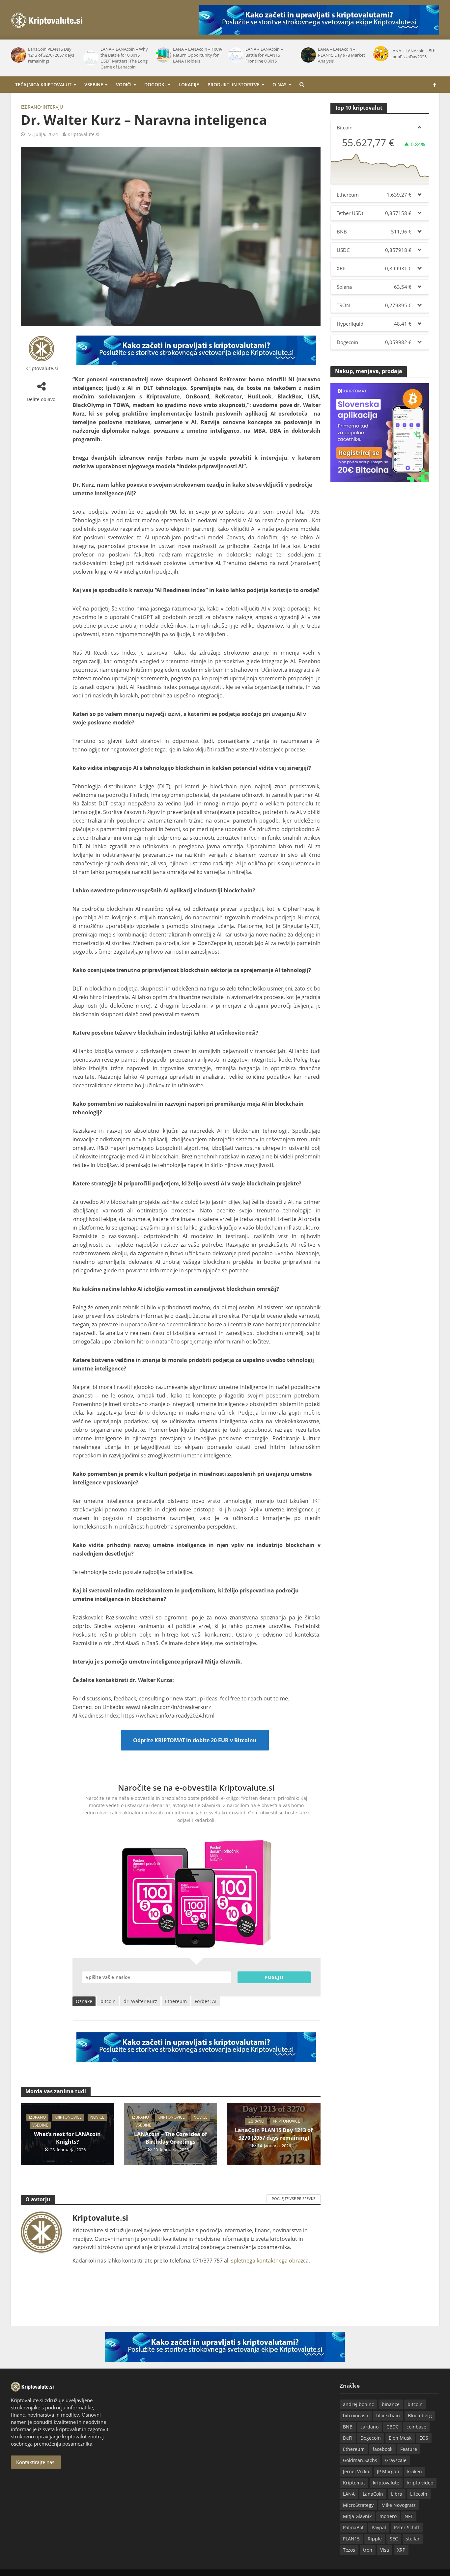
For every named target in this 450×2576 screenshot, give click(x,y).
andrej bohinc (358, 2404)
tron (368, 2550)
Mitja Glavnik (357, 2516)
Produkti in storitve (234, 84)
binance (391, 2404)
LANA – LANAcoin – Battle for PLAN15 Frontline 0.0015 (264, 55)
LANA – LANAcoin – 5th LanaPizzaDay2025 (413, 54)
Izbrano (31, 107)
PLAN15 (351, 2539)
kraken (415, 2471)
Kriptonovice (68, 2117)
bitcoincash (356, 2415)
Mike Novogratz (399, 2505)
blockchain (388, 2415)
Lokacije (189, 84)
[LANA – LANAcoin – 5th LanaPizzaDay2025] (380, 54)
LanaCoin (373, 2494)
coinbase (416, 2427)
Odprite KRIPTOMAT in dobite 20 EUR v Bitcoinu (195, 1740)
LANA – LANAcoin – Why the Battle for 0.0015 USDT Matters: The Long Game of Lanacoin (124, 58)
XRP (401, 2550)
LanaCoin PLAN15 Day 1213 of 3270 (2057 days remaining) (51, 55)
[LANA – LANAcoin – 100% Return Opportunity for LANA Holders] (163, 55)
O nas (280, 84)
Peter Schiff (407, 2527)
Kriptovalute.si (84, 134)
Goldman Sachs (360, 2460)
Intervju (53, 107)
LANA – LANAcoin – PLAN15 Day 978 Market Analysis (341, 55)
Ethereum (176, 2001)
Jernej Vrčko (356, 2471)
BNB (348, 2427)
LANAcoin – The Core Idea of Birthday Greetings (170, 2138)
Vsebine (94, 84)
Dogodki (155, 84)
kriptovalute (386, 2483)
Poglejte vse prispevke (294, 2198)
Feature (409, 2449)
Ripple (375, 2539)
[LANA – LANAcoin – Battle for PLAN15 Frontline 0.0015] (235, 55)
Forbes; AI (206, 2001)
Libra (397, 2494)
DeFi (348, 2438)
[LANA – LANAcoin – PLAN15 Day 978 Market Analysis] (308, 55)
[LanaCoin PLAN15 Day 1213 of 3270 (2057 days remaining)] (18, 55)
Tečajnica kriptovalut (43, 84)
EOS (424, 2438)
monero (388, 2516)
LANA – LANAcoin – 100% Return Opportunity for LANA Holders (197, 55)
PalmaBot (353, 2527)
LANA (349, 2494)
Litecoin (419, 2494)
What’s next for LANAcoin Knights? (67, 2138)
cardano (369, 2427)
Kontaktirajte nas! (36, 2462)
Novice (97, 2117)
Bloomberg (420, 2415)
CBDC (393, 2427)
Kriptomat (354, 2483)
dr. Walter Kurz (140, 2001)
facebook (382, 2449)
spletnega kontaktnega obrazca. (270, 2261)
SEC (394, 2539)
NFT (409, 2516)
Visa (385, 2550)
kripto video (420, 2483)
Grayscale (396, 2460)
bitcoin (108, 2001)
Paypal (379, 2527)
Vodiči (124, 84)
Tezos (349, 2550)
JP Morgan (388, 2471)
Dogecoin (371, 2438)
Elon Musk (400, 2438)
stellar (413, 2539)
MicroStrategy (358, 2505)
